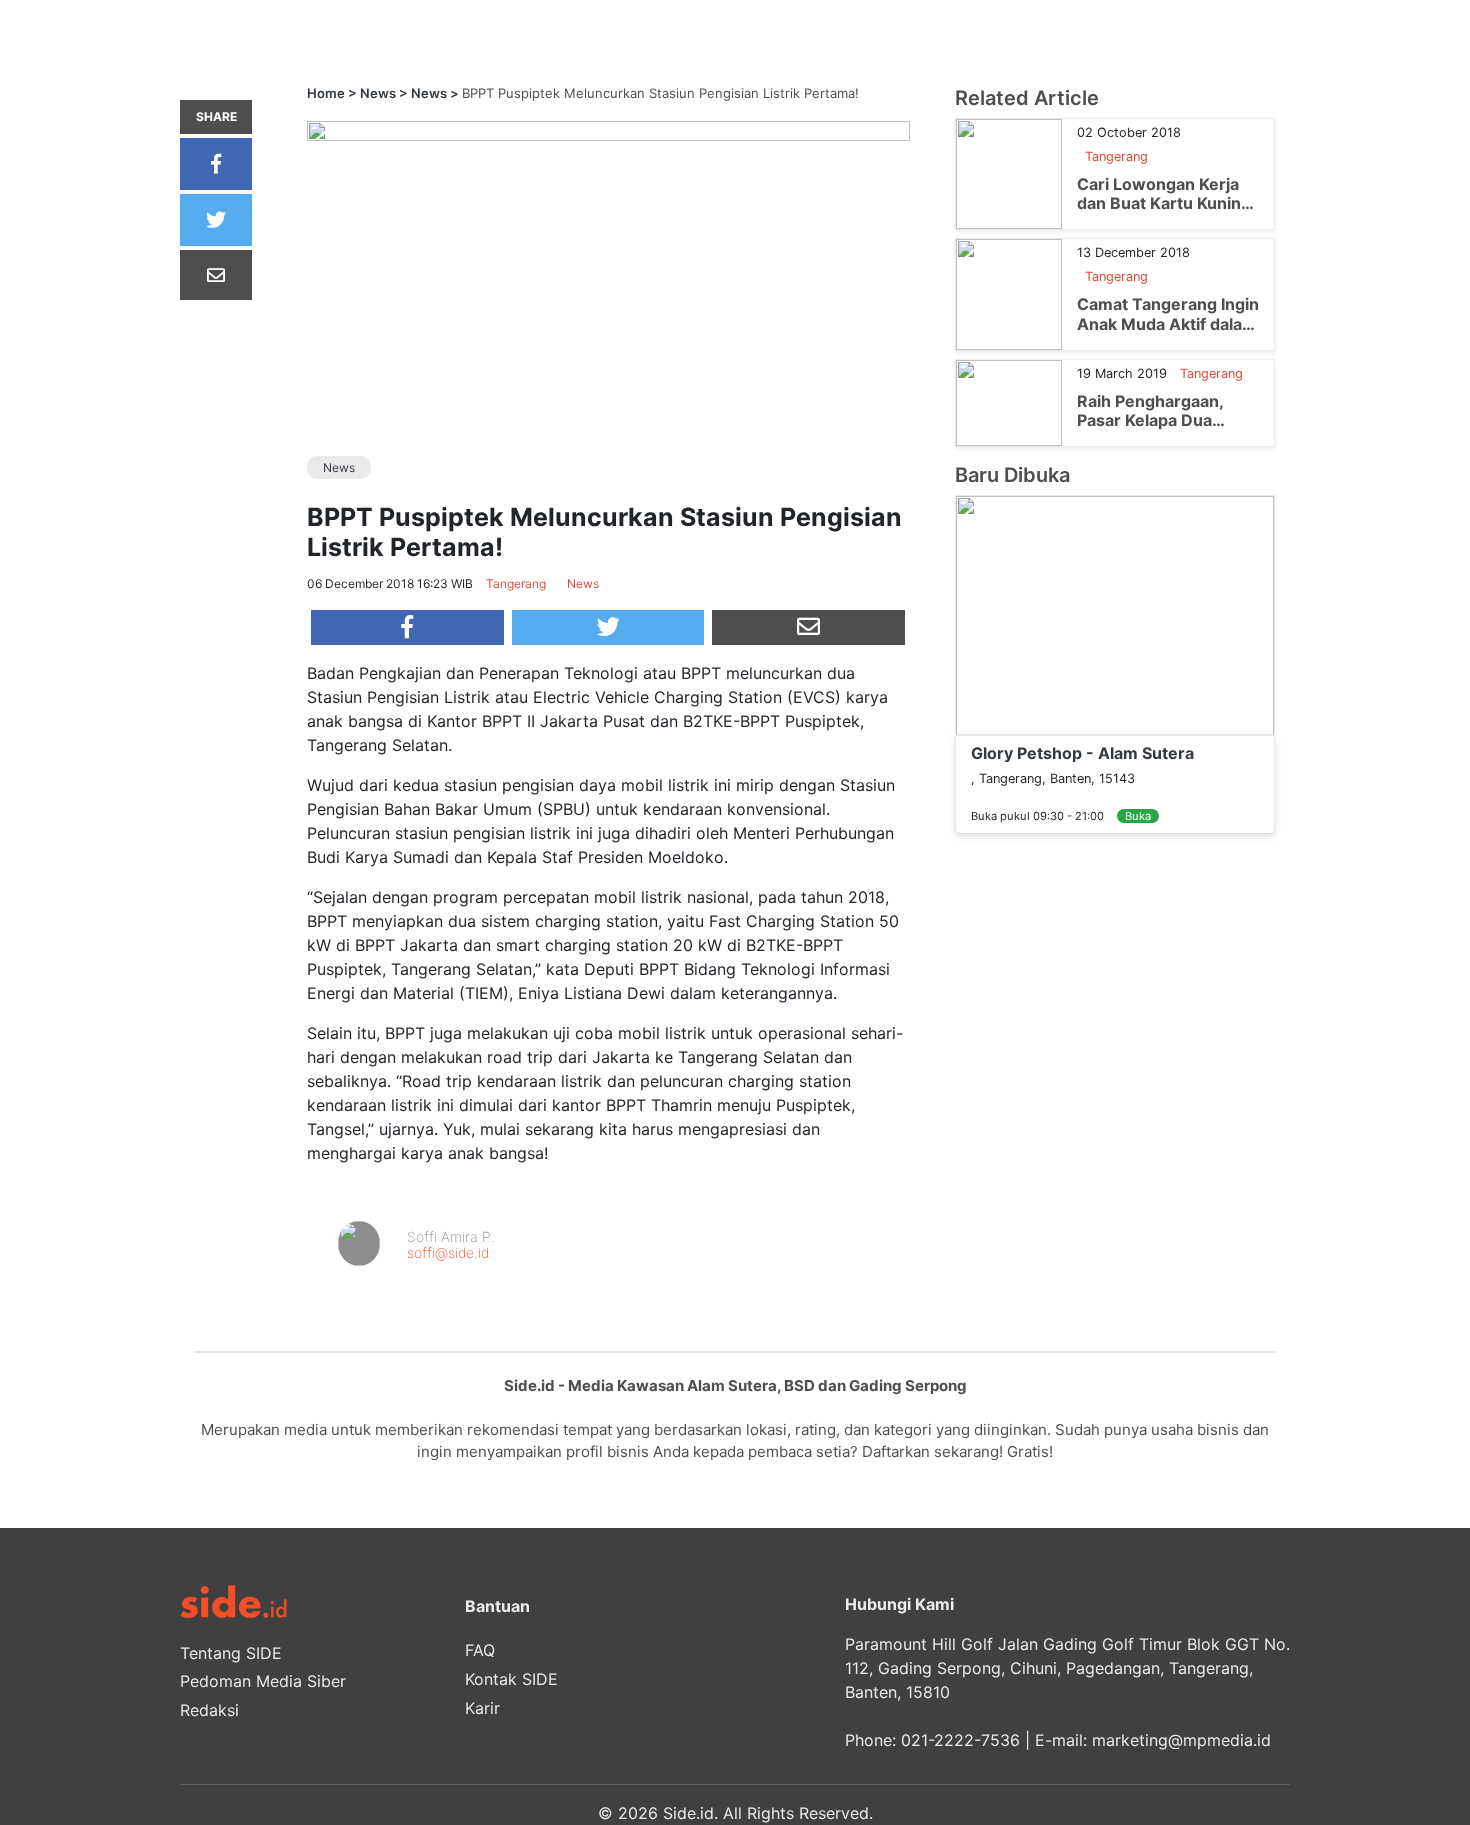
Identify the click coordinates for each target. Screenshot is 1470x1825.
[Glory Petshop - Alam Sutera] (1115, 614)
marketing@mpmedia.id (1181, 1740)
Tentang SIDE (231, 1653)
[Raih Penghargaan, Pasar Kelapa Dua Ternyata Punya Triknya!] (1009, 401)
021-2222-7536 (960, 1740)
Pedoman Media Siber (263, 1681)
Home (326, 93)
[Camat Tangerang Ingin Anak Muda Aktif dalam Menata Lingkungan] (1009, 293)
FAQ (480, 1650)
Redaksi (209, 1710)
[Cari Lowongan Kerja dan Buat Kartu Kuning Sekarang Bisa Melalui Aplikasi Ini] (1009, 173)
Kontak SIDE (511, 1679)
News (378, 93)
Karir (482, 1708)
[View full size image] (608, 130)
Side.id (688, 1813)
